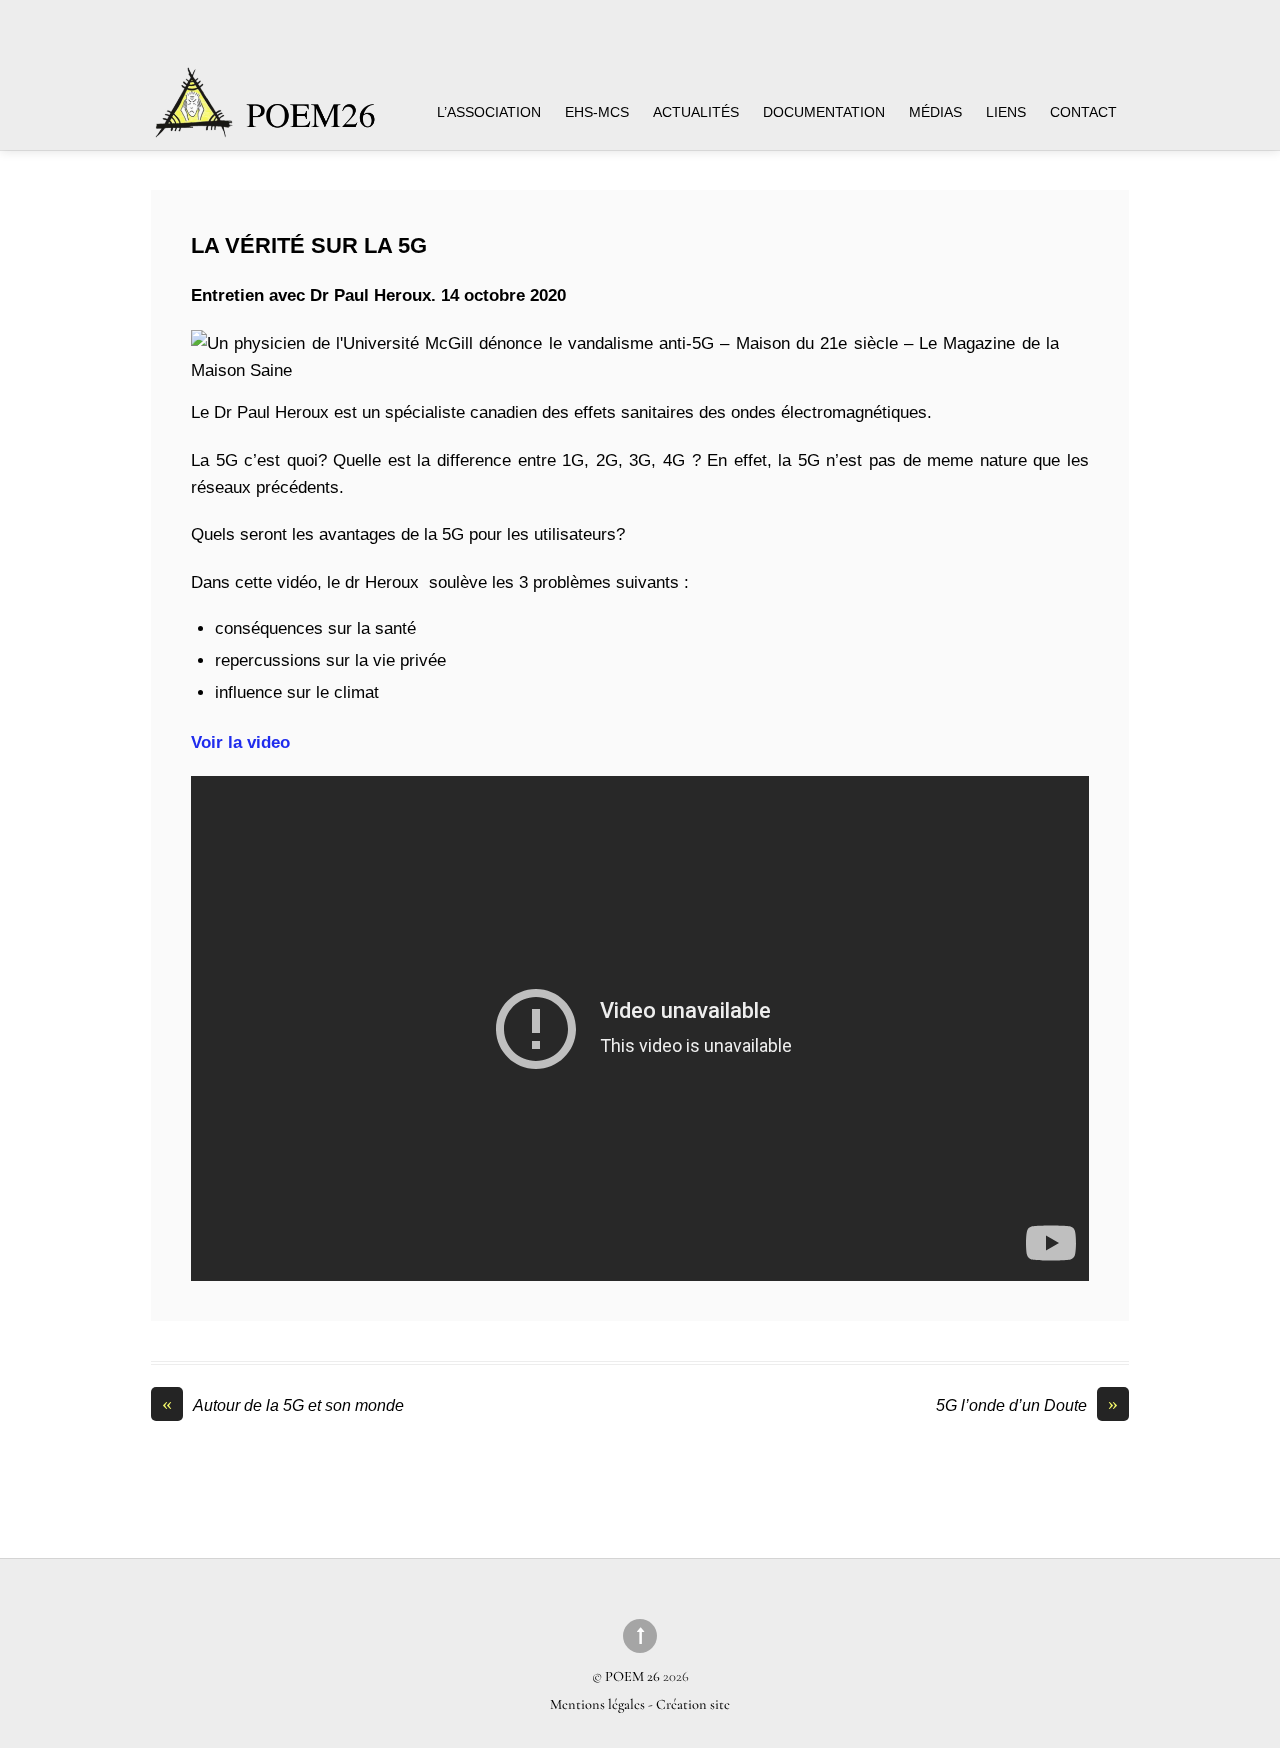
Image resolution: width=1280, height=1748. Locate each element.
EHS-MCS (597, 112)
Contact (1083, 112)
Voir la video (240, 742)
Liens (1006, 112)
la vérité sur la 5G (309, 245)
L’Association (489, 112)
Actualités (696, 112)
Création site (693, 1704)
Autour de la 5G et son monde (283, 1404)
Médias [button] (935, 112)
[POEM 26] (267, 112)
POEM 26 (632, 1676)
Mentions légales (599, 1704)
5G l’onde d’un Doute (1027, 1404)
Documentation (824, 112)
